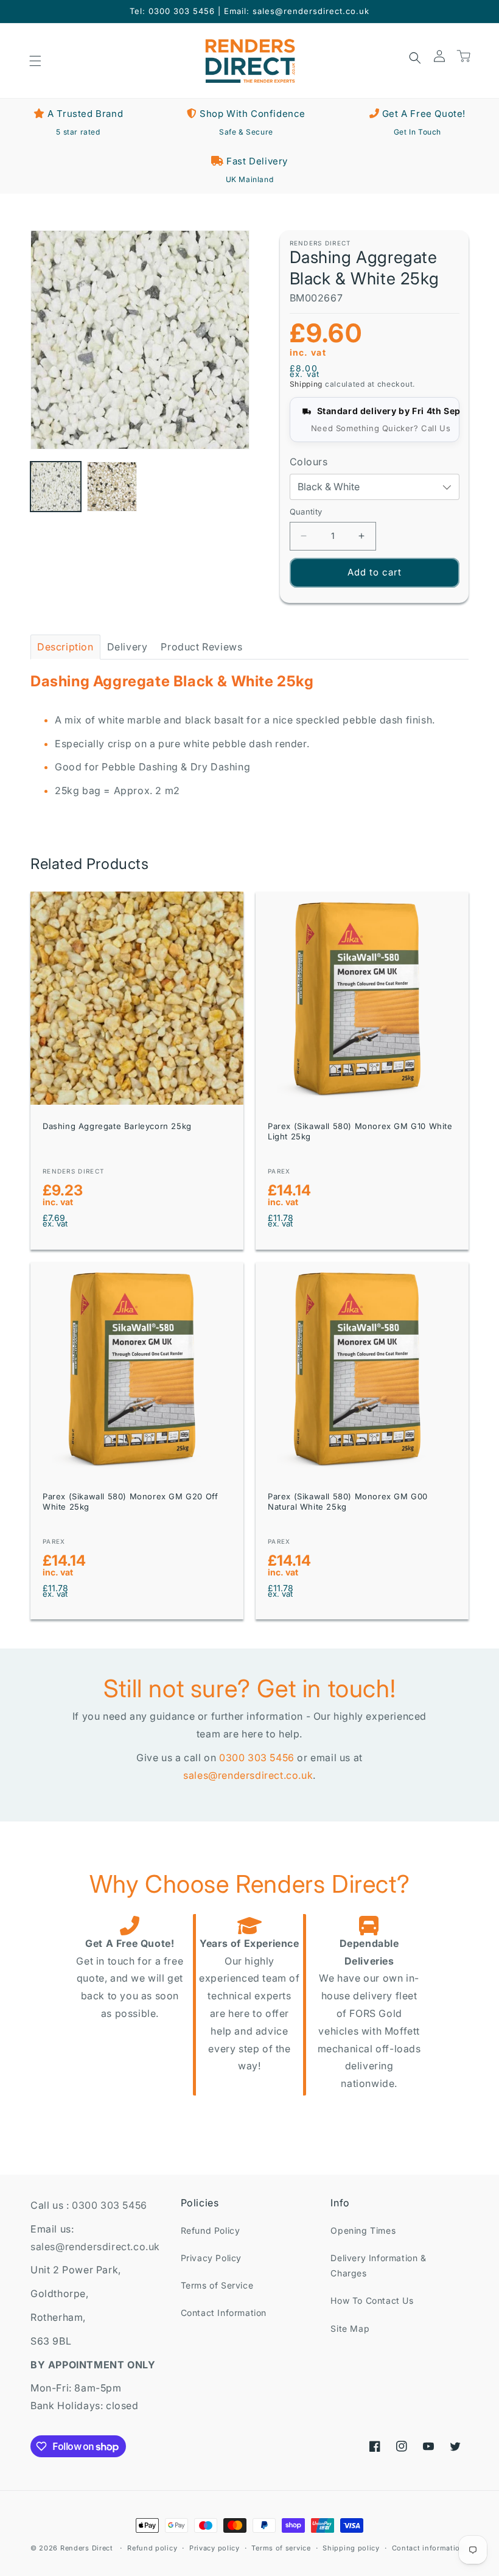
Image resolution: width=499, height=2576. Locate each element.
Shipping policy (351, 2548)
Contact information (428, 2548)
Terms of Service (217, 2285)
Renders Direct (87, 2548)
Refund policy (152, 2548)
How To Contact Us (372, 2300)
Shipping (306, 384)
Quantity (306, 512)
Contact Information (224, 2313)
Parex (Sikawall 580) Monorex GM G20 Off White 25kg (130, 1501)
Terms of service (281, 2548)
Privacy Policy (211, 2258)
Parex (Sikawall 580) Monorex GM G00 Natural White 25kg (348, 1501)
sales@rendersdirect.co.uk (248, 1775)
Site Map (350, 2328)
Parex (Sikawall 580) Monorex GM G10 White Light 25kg (360, 1131)
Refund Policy (211, 2230)
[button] (35, 61)
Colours (309, 462)
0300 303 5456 (257, 1758)
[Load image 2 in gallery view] (112, 487)
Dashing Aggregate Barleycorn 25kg (117, 1126)
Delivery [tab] (127, 647)
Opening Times (363, 2230)
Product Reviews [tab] (201, 647)
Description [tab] (65, 647)
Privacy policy (215, 2548)
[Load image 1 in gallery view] (56, 487)
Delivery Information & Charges (378, 2265)
